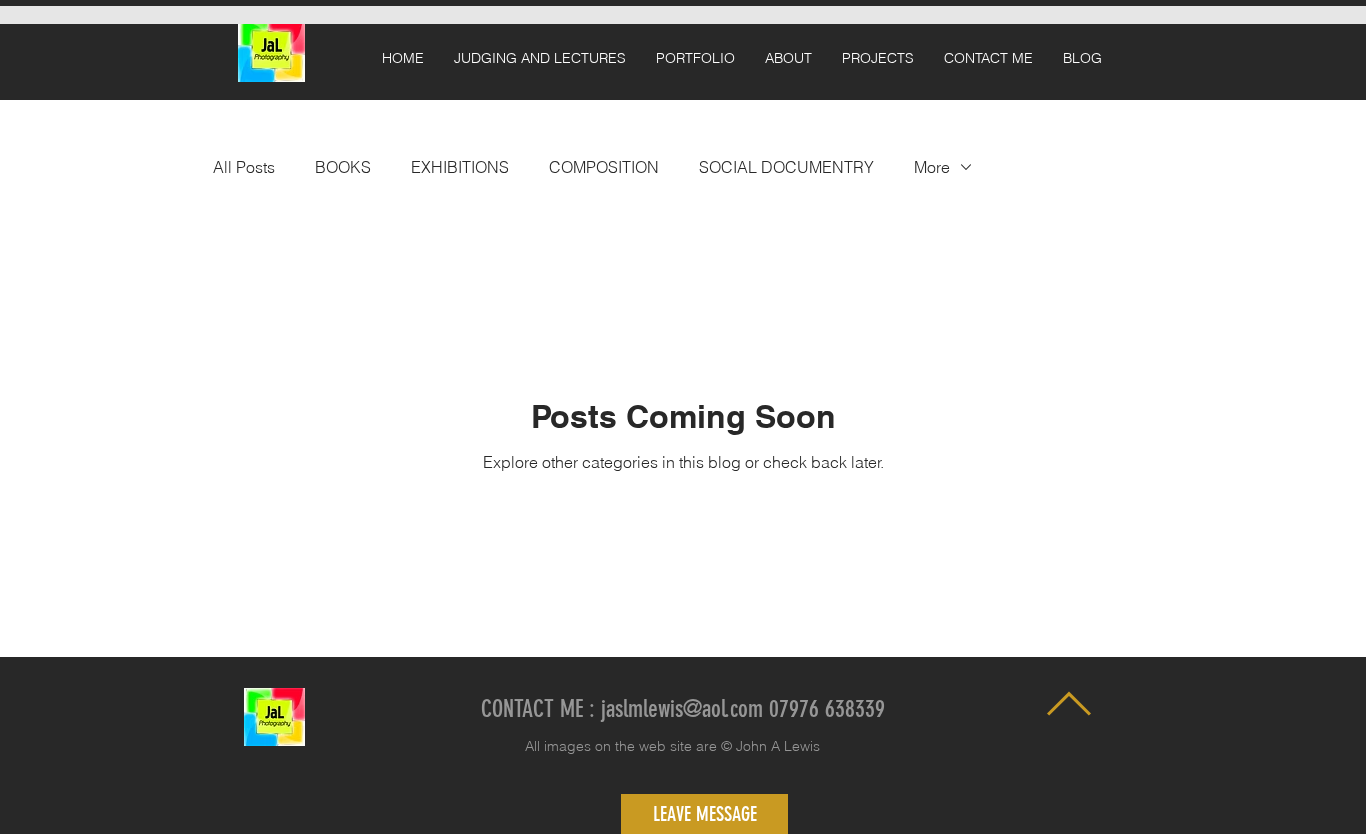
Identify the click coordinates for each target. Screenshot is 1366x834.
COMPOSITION (604, 167)
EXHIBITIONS (460, 167)
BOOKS (343, 167)
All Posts (244, 167)
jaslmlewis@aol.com (682, 709)
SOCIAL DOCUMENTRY (786, 167)
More (932, 167)
